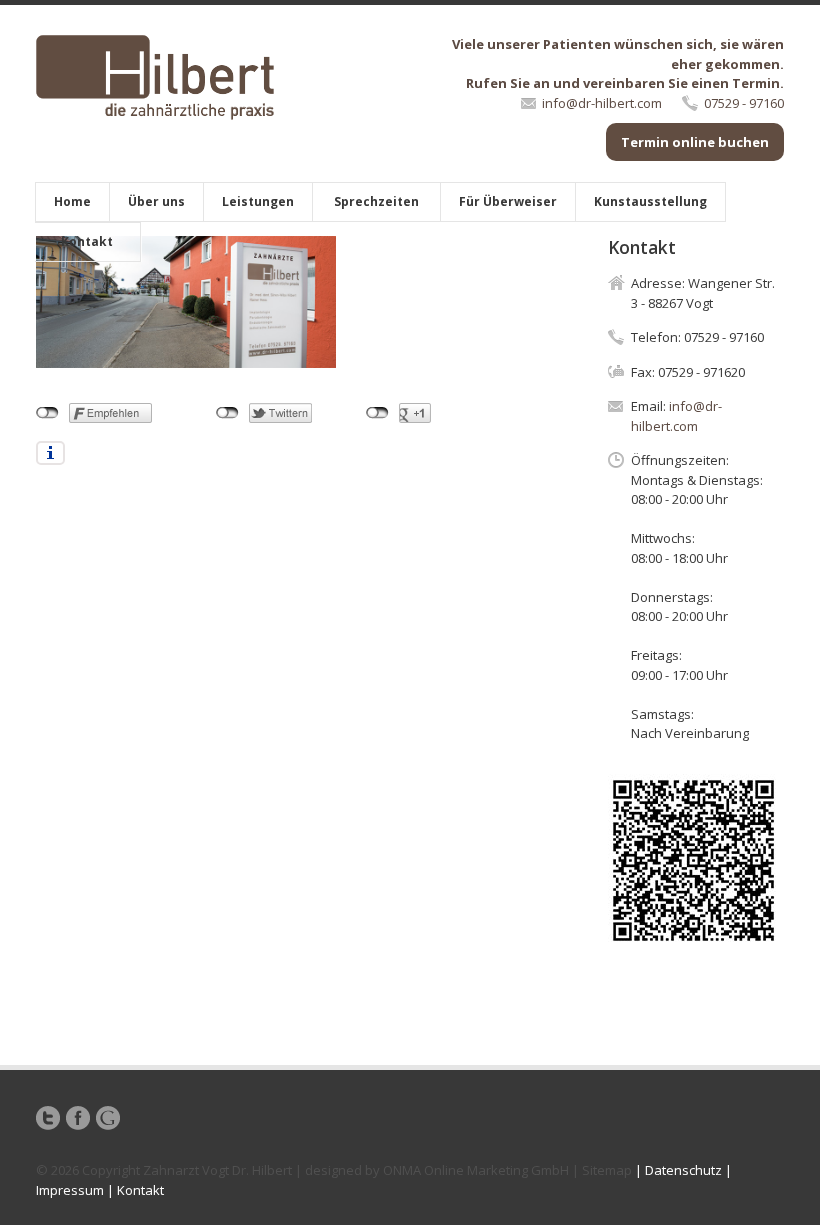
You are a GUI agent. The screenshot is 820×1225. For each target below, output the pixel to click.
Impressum (70, 1190)
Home (72, 201)
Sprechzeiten (376, 201)
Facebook (78, 1118)
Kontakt (87, 241)
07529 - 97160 (744, 103)
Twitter (48, 1118)
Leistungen (258, 201)
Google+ (108, 1118)
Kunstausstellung (650, 201)
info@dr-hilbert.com (602, 103)
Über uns (156, 201)
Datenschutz (683, 1170)
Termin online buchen (695, 142)
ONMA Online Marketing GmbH (476, 1170)
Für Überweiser (508, 201)
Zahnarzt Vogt (186, 1170)
